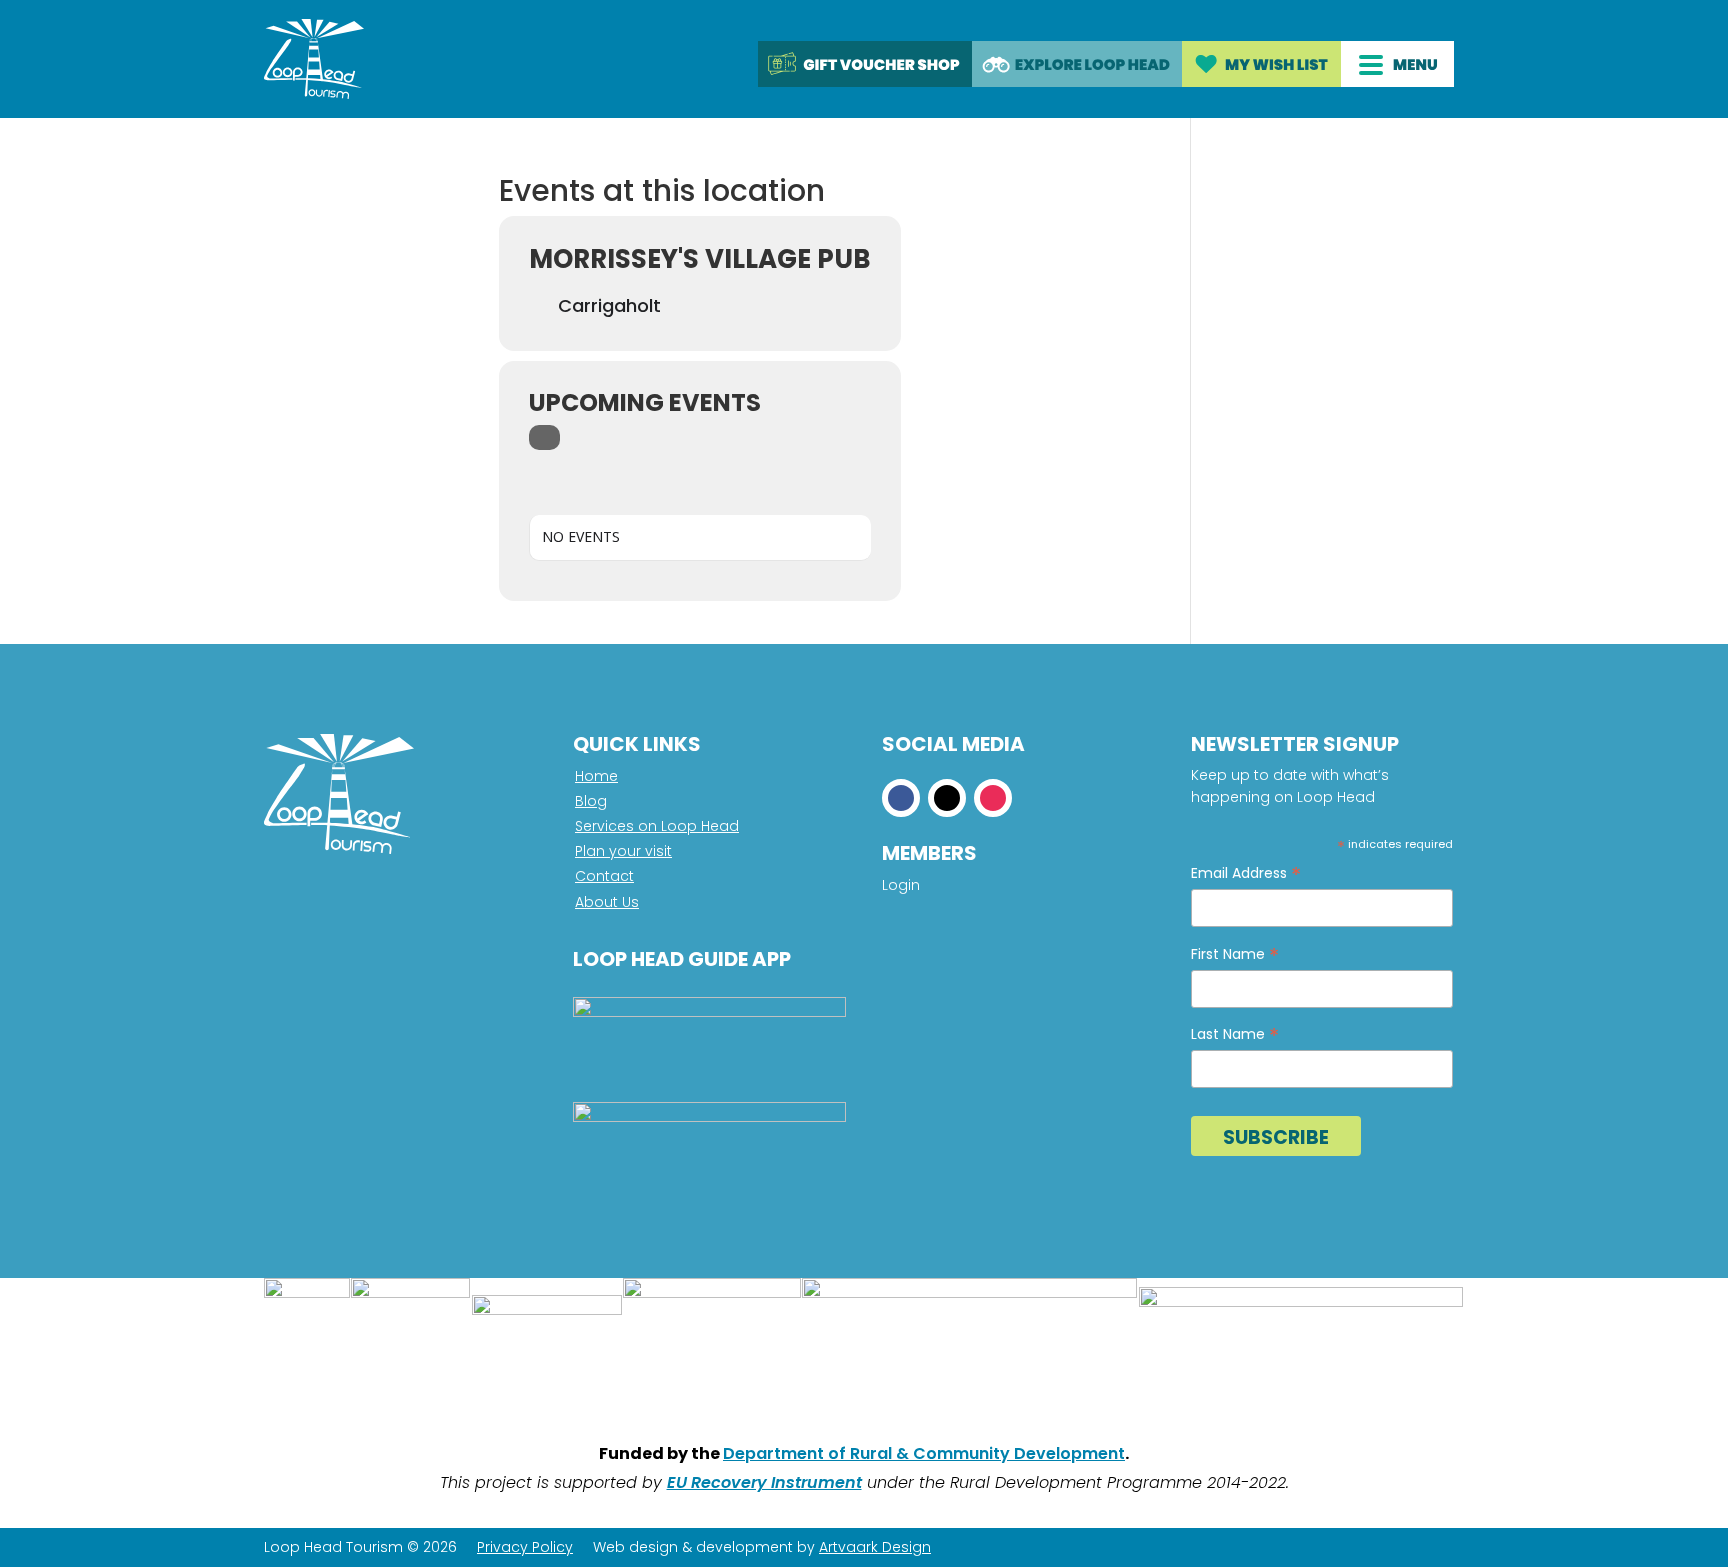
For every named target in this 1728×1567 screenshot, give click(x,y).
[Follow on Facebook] (901, 798)
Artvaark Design (875, 1547)
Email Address (1246, 873)
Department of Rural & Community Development (924, 1453)
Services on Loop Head (657, 826)
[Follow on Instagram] (993, 798)
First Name (1235, 954)
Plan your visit (623, 851)
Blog (591, 801)
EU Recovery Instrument (764, 1482)
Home (596, 776)
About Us (607, 902)
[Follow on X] (947, 798)
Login (901, 886)
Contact (604, 876)
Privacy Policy (525, 1547)
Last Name (1235, 1034)
